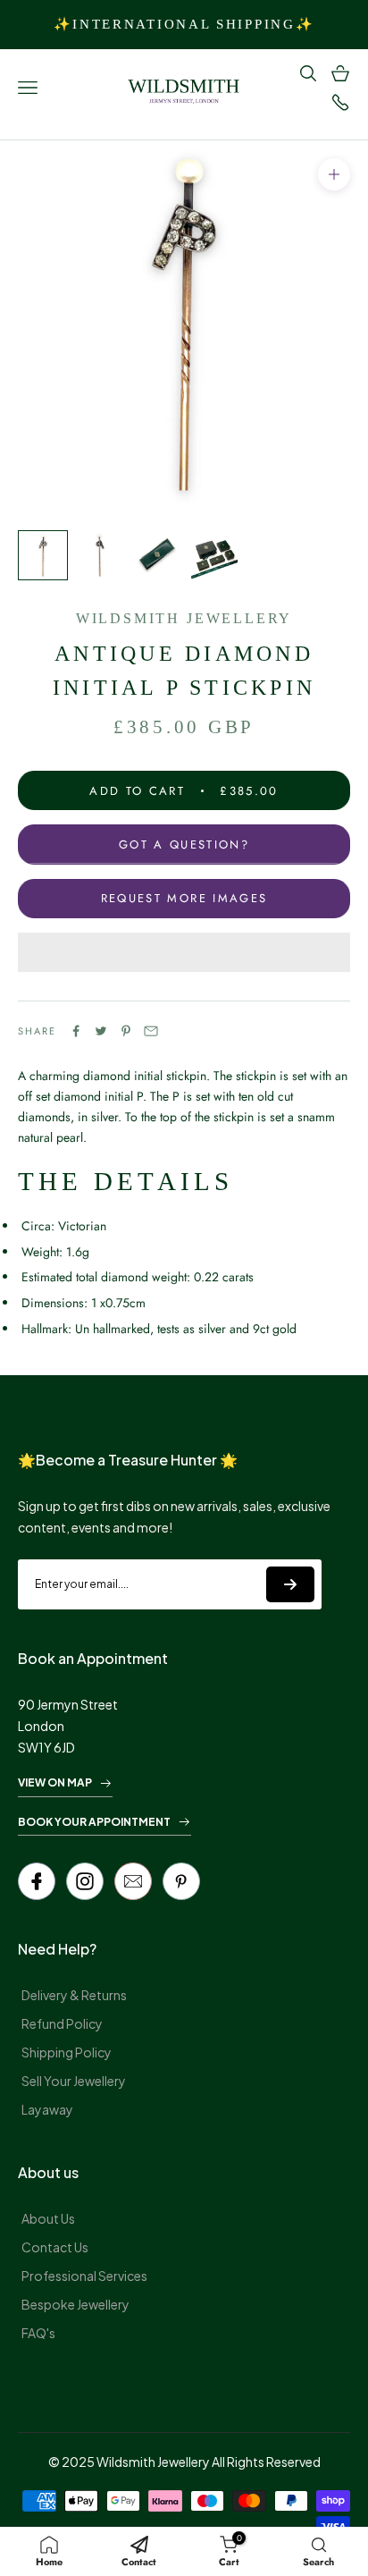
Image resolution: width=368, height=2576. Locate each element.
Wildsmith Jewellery (184, 618)
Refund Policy (62, 2023)
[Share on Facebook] (76, 1031)
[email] (133, 1881)
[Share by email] (151, 1031)
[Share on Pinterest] (126, 1031)
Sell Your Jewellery (74, 2081)
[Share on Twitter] (101, 1031)
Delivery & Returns (74, 1995)
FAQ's (38, 2333)
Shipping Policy (67, 2052)
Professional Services (84, 2276)
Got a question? (184, 845)
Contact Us (55, 2247)
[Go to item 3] (157, 555)
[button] (184, 952)
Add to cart (184, 791)
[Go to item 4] (214, 555)
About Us (48, 2218)
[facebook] (37, 1881)
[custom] (85, 1881)
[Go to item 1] (43, 555)
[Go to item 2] (100, 555)
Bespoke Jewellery (75, 2304)
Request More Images (184, 898)
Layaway (47, 2109)
